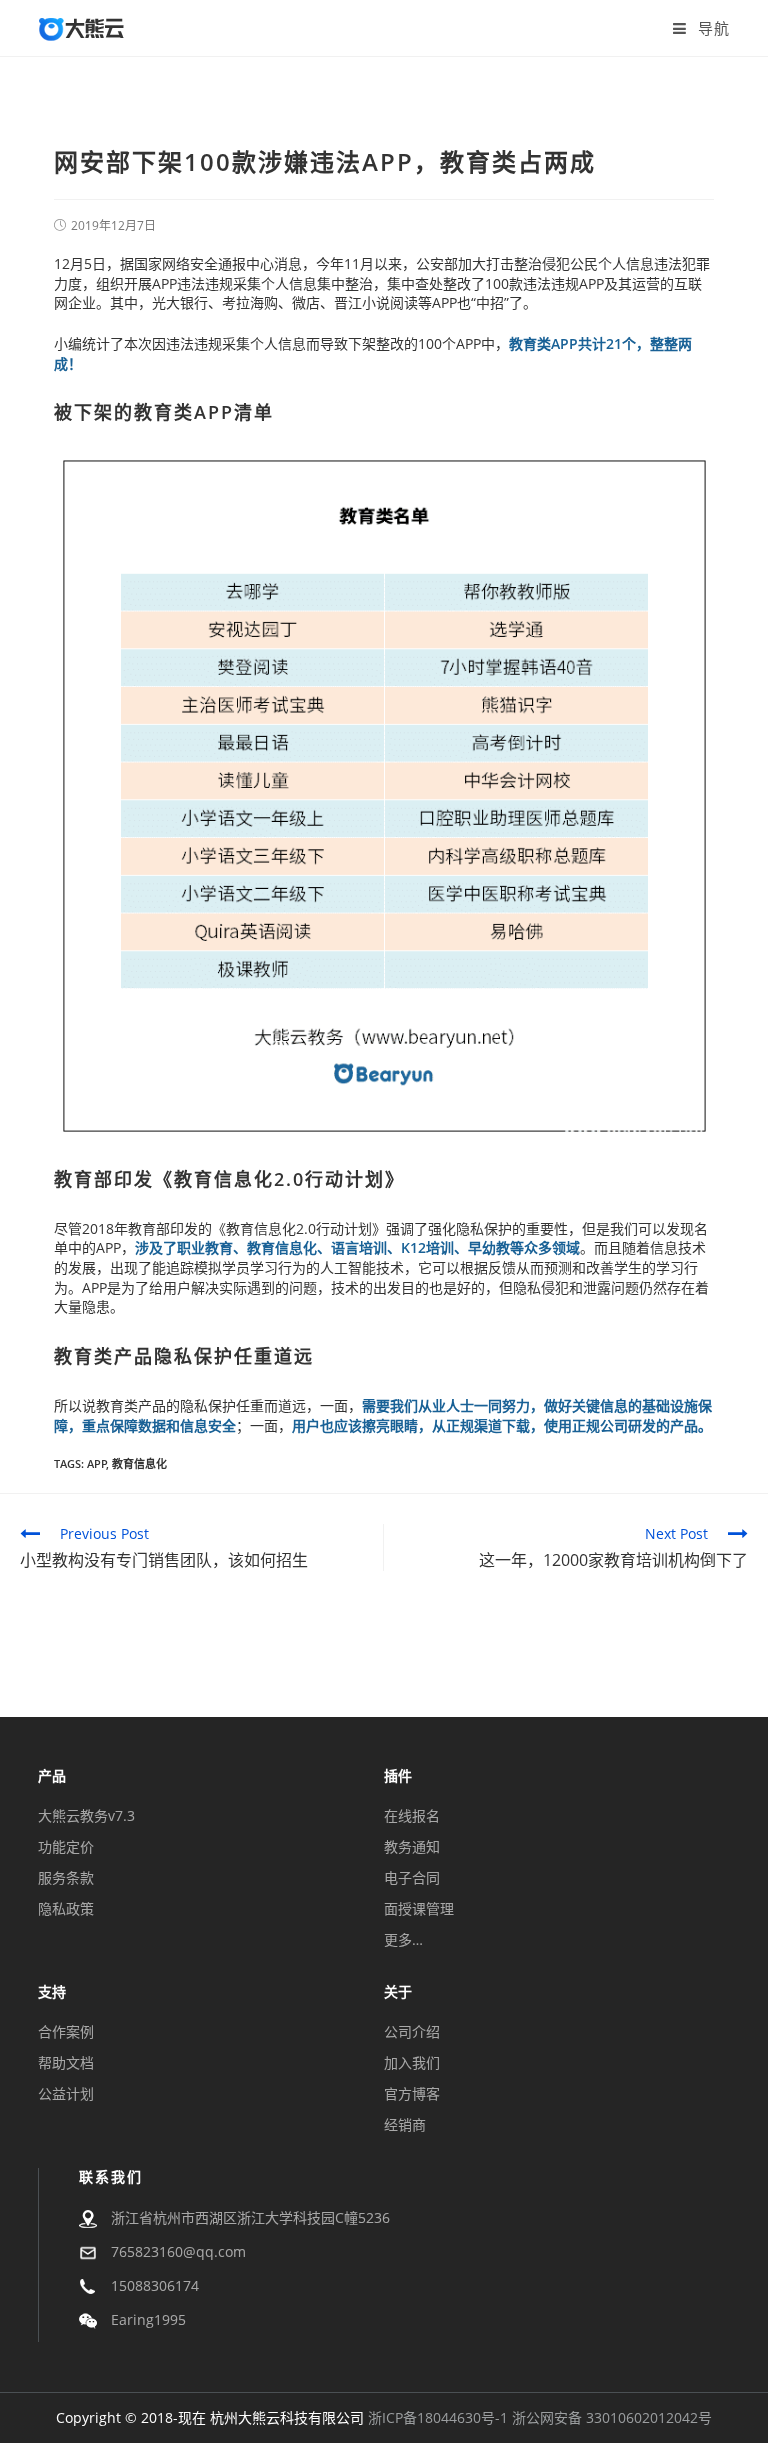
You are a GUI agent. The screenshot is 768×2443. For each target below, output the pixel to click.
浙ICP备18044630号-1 (438, 2417)
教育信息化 (224, 1179)
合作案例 (66, 2031)
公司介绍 (412, 2031)
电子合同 (412, 1877)
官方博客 (412, 2093)
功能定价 (66, 1846)
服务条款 (66, 1877)
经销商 (405, 2124)
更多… (403, 1939)
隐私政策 (66, 1908)
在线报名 (412, 1815)
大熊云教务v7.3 (86, 1815)
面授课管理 (419, 1908)
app (97, 1463)
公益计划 (66, 2093)
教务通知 (412, 1846)
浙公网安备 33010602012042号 (612, 2417)
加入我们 (412, 2062)
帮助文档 (66, 2062)
